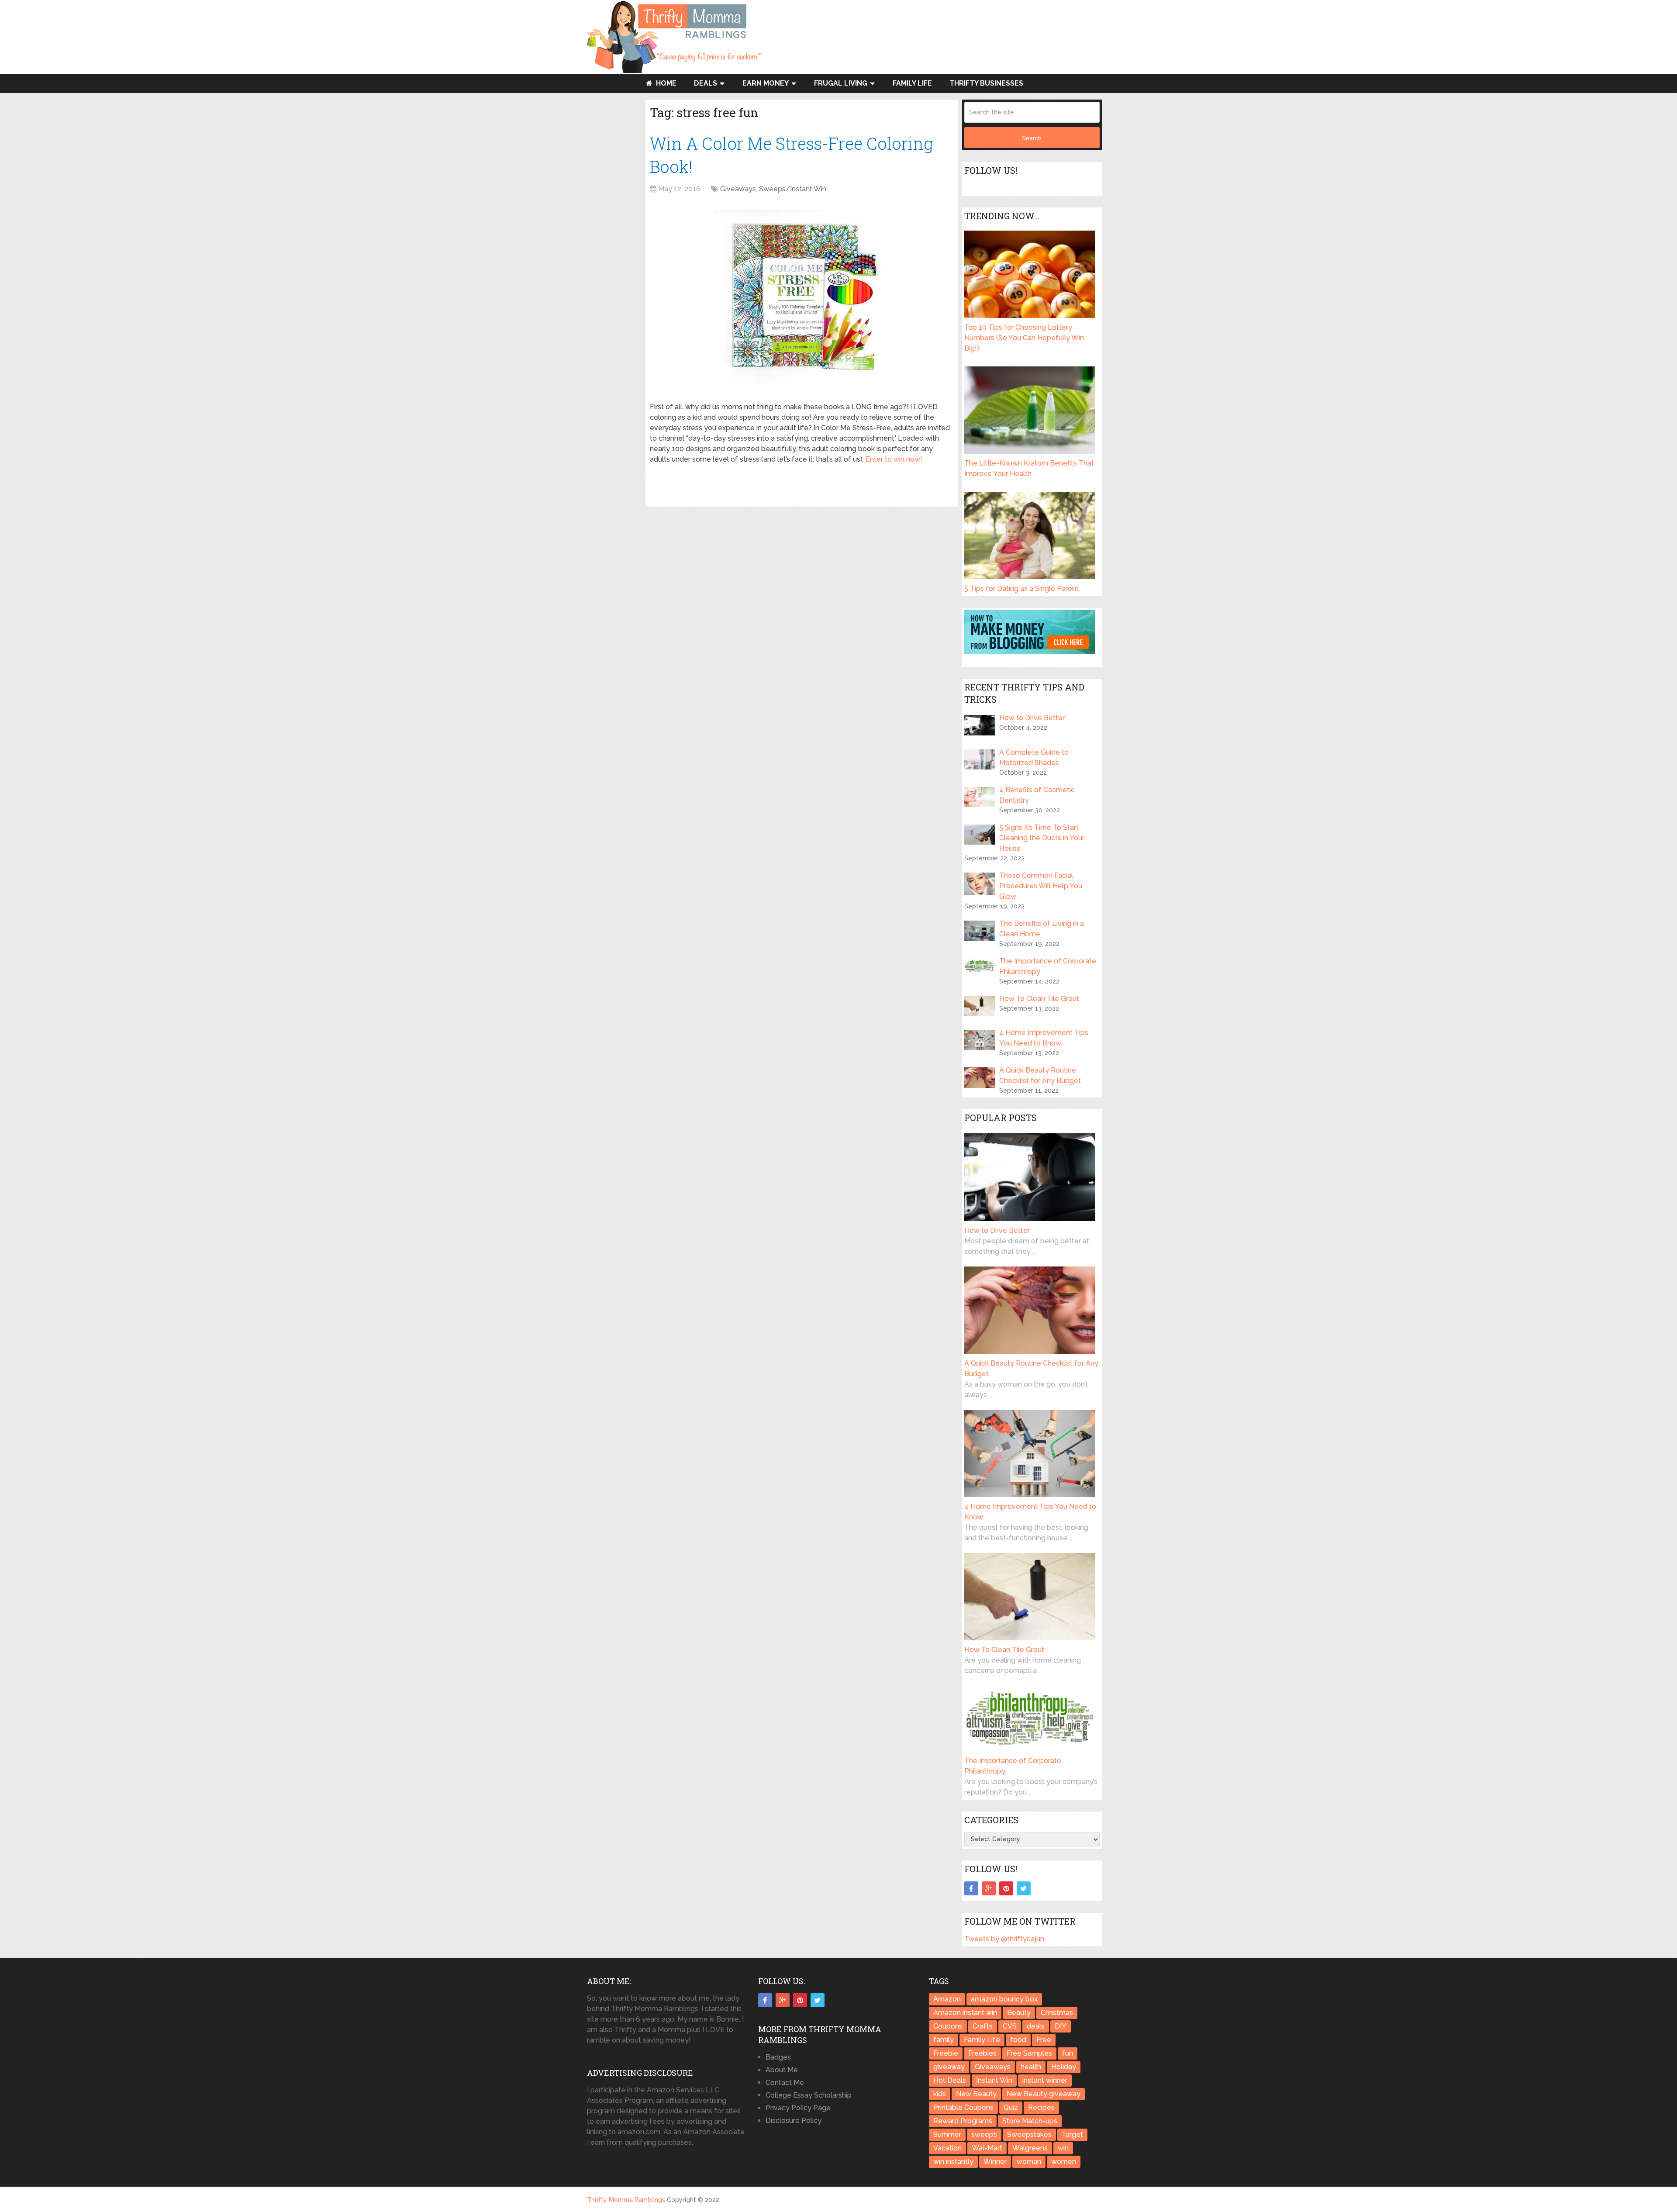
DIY (1061, 2026)
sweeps (984, 2134)
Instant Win (994, 2080)
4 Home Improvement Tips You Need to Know (1044, 1038)
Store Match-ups (1030, 2121)
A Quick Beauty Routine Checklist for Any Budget (1040, 1075)
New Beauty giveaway (1044, 2094)
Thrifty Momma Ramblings (626, 2200)
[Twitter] (1024, 1888)
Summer (947, 2134)
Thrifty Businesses (986, 83)
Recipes (1041, 2107)
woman (1029, 2162)
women (1064, 2162)
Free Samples (1029, 2053)
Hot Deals (950, 2080)
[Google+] (989, 1888)
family (944, 2040)
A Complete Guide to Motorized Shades (1034, 757)
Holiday (1064, 2067)
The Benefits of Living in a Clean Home (1042, 929)
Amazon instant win (965, 2013)
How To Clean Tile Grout (1039, 999)
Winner (995, 2162)
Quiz (1011, 2107)
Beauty (1019, 2013)
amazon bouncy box (1004, 1999)
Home (665, 83)
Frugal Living (841, 83)
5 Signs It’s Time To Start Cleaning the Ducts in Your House (1042, 838)
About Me (782, 2070)
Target (1072, 2134)
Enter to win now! (894, 459)
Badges (778, 2057)
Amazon (947, 1999)
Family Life (912, 83)
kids (940, 2094)
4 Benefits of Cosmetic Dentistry (1037, 795)
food (1018, 2040)
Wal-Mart (987, 2148)
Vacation (947, 2148)
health (1031, 2067)
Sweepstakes (1029, 2134)
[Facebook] (971, 1888)
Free (1044, 2040)
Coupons (948, 2026)
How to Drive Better (1032, 718)
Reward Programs (963, 2121)
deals (1036, 2026)
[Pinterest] (1006, 1888)
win (1063, 2148)
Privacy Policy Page (798, 2108)
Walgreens (1030, 2148)
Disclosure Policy (794, 2121)
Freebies (982, 2053)
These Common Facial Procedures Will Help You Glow (1041, 886)
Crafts (983, 2026)
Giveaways (738, 189)
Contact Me (785, 2083)
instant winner (1045, 2080)
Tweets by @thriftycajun (1004, 1939)
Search (1032, 138)
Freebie (946, 2053)
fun (1068, 2053)
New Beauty (976, 2094)
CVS (1010, 2026)
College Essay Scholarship (809, 2095)
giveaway (949, 2067)
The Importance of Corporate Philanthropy (1048, 966)
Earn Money (766, 83)
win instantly (953, 2162)
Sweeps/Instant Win (793, 189)
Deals (706, 83)
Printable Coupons (963, 2107)
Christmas (1057, 2013)
